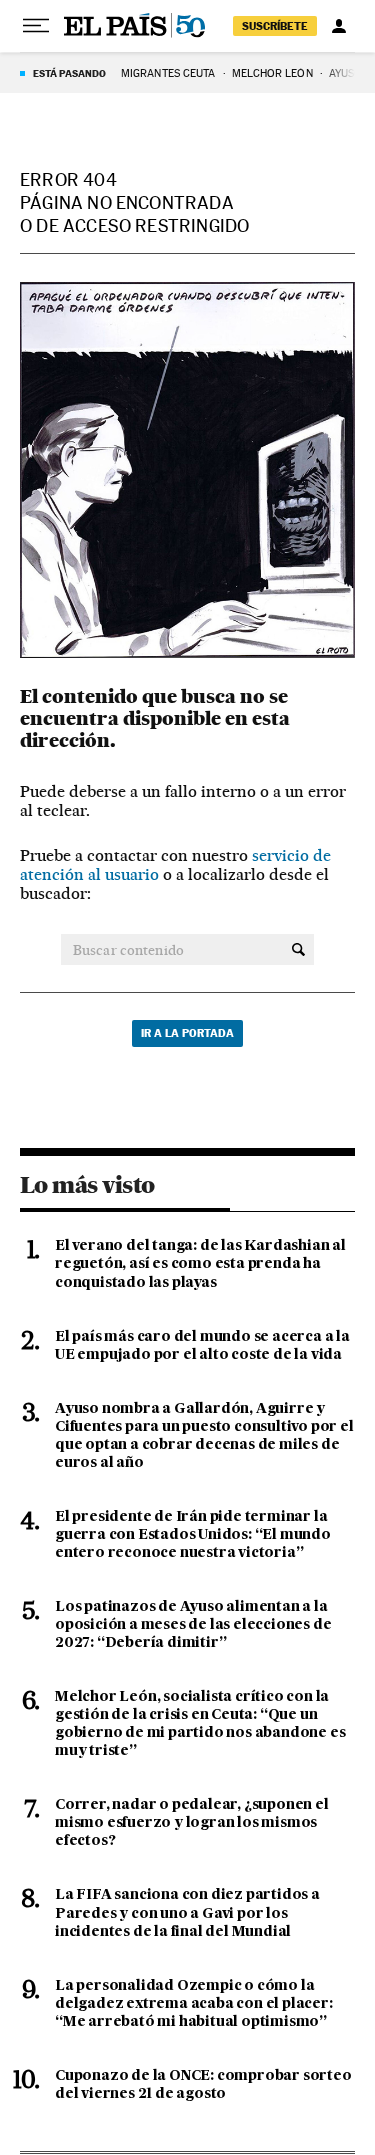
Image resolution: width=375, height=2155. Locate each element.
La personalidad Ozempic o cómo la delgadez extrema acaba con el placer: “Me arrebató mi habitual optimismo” (194, 2004)
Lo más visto (87, 1185)
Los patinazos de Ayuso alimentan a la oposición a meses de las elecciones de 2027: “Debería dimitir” (193, 1625)
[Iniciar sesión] (339, 26)
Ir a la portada (187, 1033)
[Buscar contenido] (298, 950)
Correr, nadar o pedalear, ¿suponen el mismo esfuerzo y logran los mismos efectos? (192, 1823)
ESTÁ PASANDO (69, 73)
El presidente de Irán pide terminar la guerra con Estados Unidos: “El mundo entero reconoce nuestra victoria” (193, 1535)
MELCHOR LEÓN (272, 73)
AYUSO (346, 73)
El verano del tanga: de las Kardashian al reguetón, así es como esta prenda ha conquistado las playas (200, 1264)
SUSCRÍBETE (275, 26)
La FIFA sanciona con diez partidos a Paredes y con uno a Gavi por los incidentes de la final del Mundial (187, 1913)
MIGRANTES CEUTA (168, 73)
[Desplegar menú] (36, 26)
